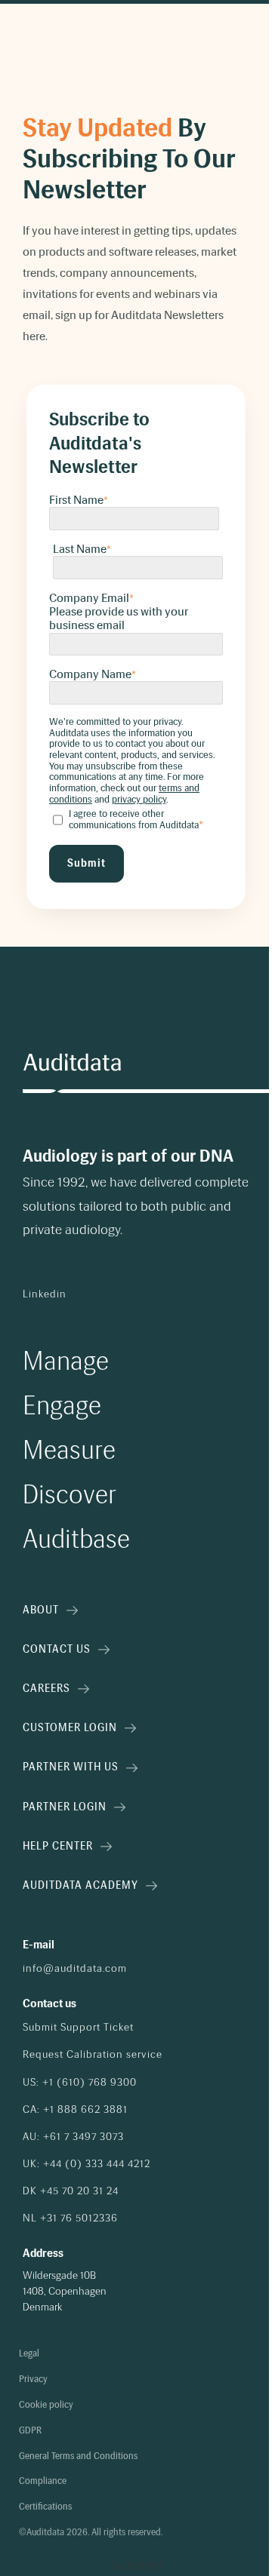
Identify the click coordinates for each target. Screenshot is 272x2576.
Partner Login (65, 1807)
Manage (66, 1361)
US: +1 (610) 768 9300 (80, 2083)
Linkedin (45, 1294)
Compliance (43, 2481)
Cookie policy (46, 2405)
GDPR (30, 2431)
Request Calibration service (93, 2055)
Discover (70, 1495)
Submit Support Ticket (78, 2028)
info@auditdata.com (75, 1969)
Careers (46, 1689)
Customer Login (70, 1728)
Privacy (33, 2379)
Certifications (45, 2507)
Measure (69, 1450)
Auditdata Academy (80, 1885)
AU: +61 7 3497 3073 (73, 2137)
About (41, 1610)
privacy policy (139, 799)
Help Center (58, 1846)
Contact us (57, 1649)
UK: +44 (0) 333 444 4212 (87, 2164)
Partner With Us (71, 1767)
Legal (29, 2354)
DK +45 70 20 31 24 (71, 2191)
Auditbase (76, 1539)
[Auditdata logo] (72, 1063)
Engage (62, 1406)
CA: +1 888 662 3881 (75, 2110)
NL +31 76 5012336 (70, 2218)
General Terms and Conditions (78, 2456)
